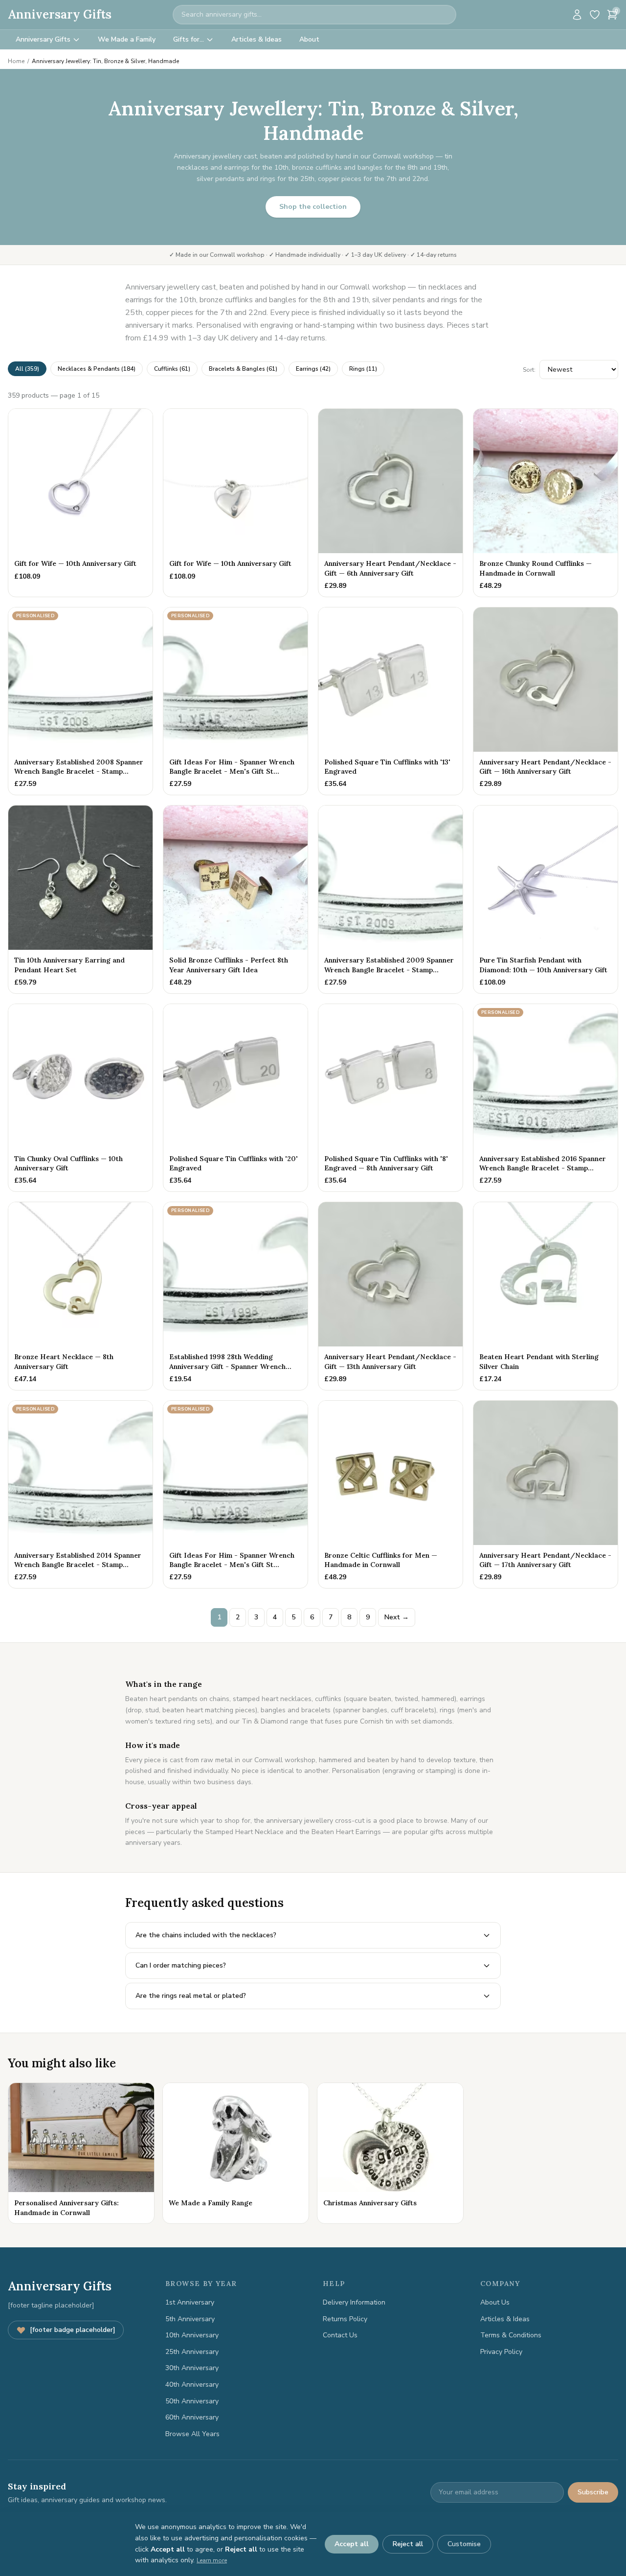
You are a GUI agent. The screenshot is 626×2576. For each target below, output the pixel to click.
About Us (495, 2302)
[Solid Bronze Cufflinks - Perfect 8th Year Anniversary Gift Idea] (235, 899)
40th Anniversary (192, 2385)
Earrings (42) (313, 369)
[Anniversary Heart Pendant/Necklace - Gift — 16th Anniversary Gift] (546, 701)
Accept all (352, 2544)
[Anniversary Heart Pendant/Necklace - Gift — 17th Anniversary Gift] (546, 1495)
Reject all (408, 2544)
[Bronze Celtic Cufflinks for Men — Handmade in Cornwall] (391, 1495)
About (309, 39)
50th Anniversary (192, 2401)
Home (16, 61)
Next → (397, 1617)
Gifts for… (189, 39)
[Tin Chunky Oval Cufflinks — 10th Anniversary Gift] (80, 1098)
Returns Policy (345, 2319)
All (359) (27, 369)
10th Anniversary (192, 2335)
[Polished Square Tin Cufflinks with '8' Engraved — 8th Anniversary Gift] (391, 1098)
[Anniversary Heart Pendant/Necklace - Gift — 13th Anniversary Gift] (391, 1296)
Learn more (212, 2560)
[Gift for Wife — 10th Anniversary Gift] (80, 503)
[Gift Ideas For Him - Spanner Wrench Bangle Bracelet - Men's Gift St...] (235, 701)
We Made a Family (127, 39)
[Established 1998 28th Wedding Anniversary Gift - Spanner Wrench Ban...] (235, 1296)
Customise (464, 2544)
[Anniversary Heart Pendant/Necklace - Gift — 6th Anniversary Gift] (391, 503)
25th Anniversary (192, 2352)
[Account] (577, 15)
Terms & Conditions (511, 2335)
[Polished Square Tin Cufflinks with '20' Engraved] (235, 1098)
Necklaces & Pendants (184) (97, 369)
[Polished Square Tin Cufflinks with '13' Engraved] (391, 701)
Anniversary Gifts (60, 14)
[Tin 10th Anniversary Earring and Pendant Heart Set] (80, 899)
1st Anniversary (190, 2302)
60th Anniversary (192, 2417)
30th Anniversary (192, 2368)
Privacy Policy (501, 2352)
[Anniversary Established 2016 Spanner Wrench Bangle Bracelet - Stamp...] (546, 1098)
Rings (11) (363, 369)
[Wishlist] (595, 15)
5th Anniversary (190, 2319)
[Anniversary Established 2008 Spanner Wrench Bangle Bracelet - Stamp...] (80, 701)
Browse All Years (192, 2434)
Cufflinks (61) (172, 369)
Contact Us (340, 2335)
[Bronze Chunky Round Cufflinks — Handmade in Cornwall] (546, 503)
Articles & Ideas (257, 39)
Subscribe (593, 2492)
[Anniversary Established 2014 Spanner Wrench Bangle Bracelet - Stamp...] (80, 1495)
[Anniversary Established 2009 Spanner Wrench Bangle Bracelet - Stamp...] (391, 899)
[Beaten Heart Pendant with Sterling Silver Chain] (546, 1296)
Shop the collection (313, 207)
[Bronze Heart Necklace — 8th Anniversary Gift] (80, 1296)
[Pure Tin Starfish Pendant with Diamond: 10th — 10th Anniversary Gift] (546, 899)
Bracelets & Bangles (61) (243, 369)
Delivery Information (354, 2302)
